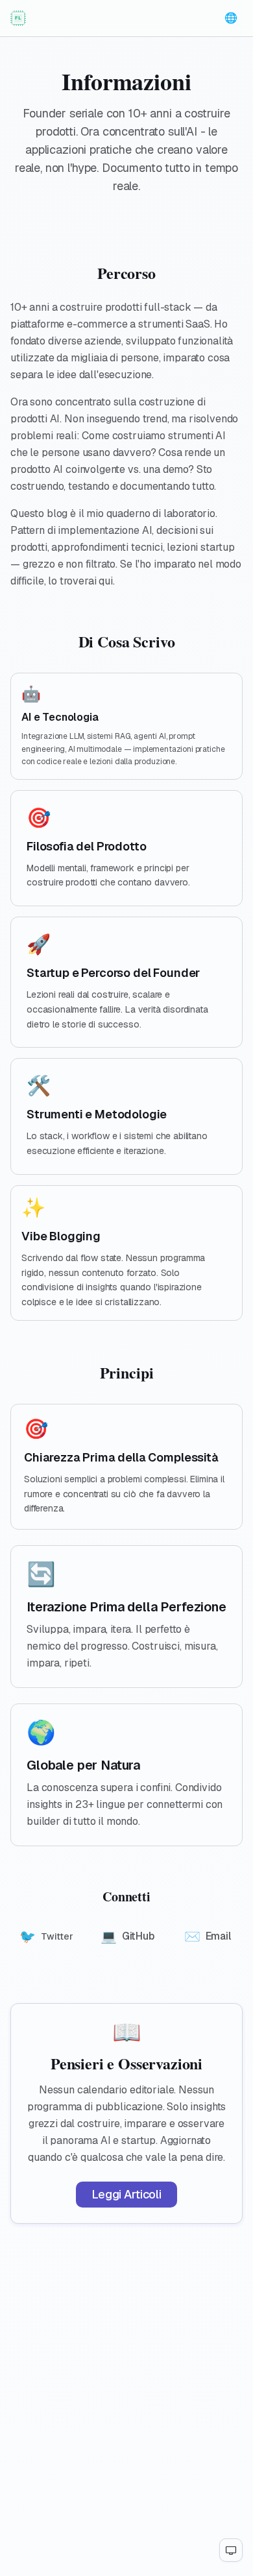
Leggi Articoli (126, 2194)
